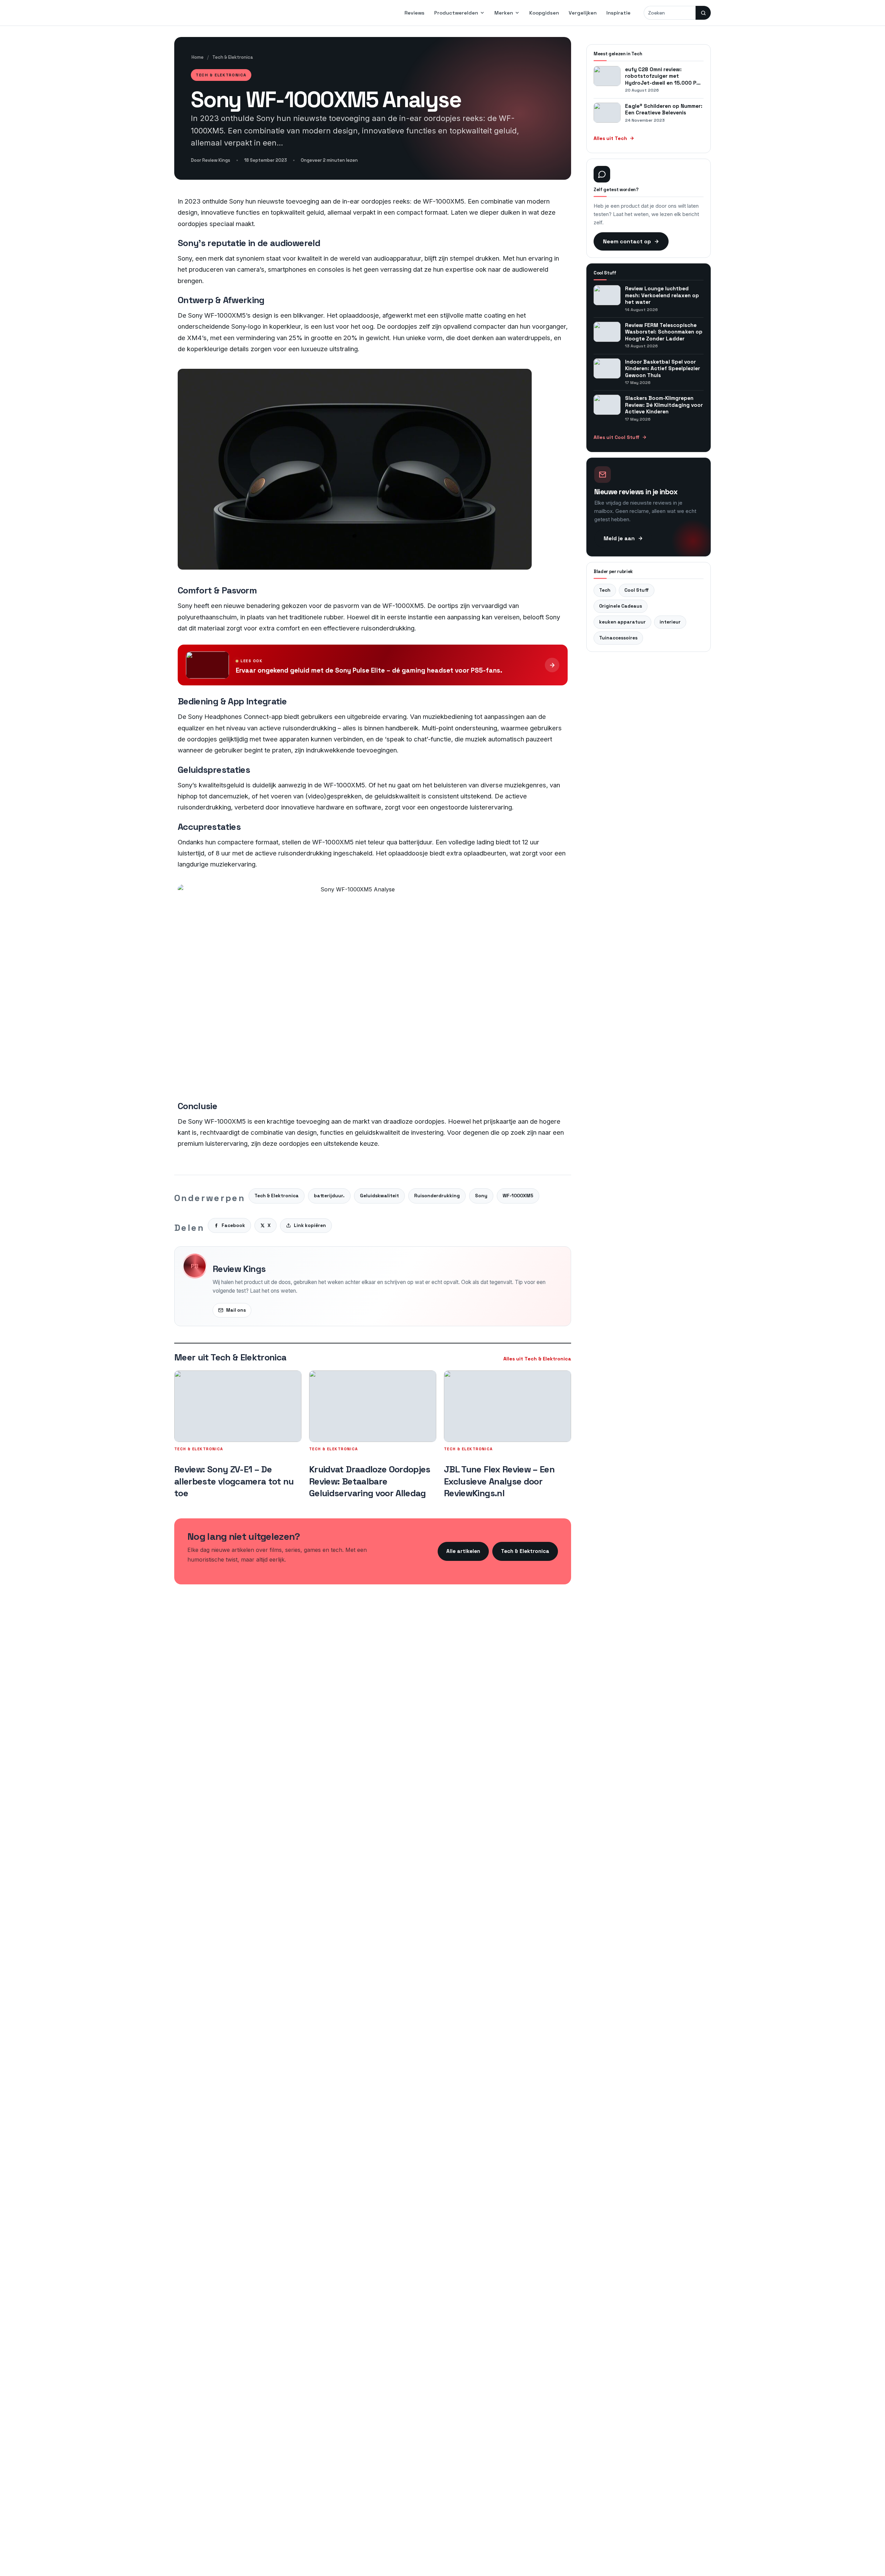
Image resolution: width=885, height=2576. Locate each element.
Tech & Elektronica (233, 57)
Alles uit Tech (610, 138)
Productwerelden (456, 13)
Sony (481, 1196)
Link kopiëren (310, 1225)
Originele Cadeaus (621, 606)
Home (198, 57)
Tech (605, 590)
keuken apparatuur (622, 622)
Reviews (414, 13)
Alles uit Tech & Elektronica (537, 1359)
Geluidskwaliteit (379, 1196)
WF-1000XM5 (518, 1196)
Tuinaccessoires (618, 638)
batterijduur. (329, 1196)
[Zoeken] (703, 13)
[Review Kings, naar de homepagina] (212, 13)
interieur (670, 622)
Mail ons (236, 1310)
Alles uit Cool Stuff (617, 437)
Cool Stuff (637, 590)
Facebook (233, 1225)
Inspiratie (618, 13)
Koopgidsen (544, 13)
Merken (504, 13)
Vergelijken (583, 13)
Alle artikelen (463, 1551)
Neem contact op (627, 241)
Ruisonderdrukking (437, 1196)
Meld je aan (619, 538)
